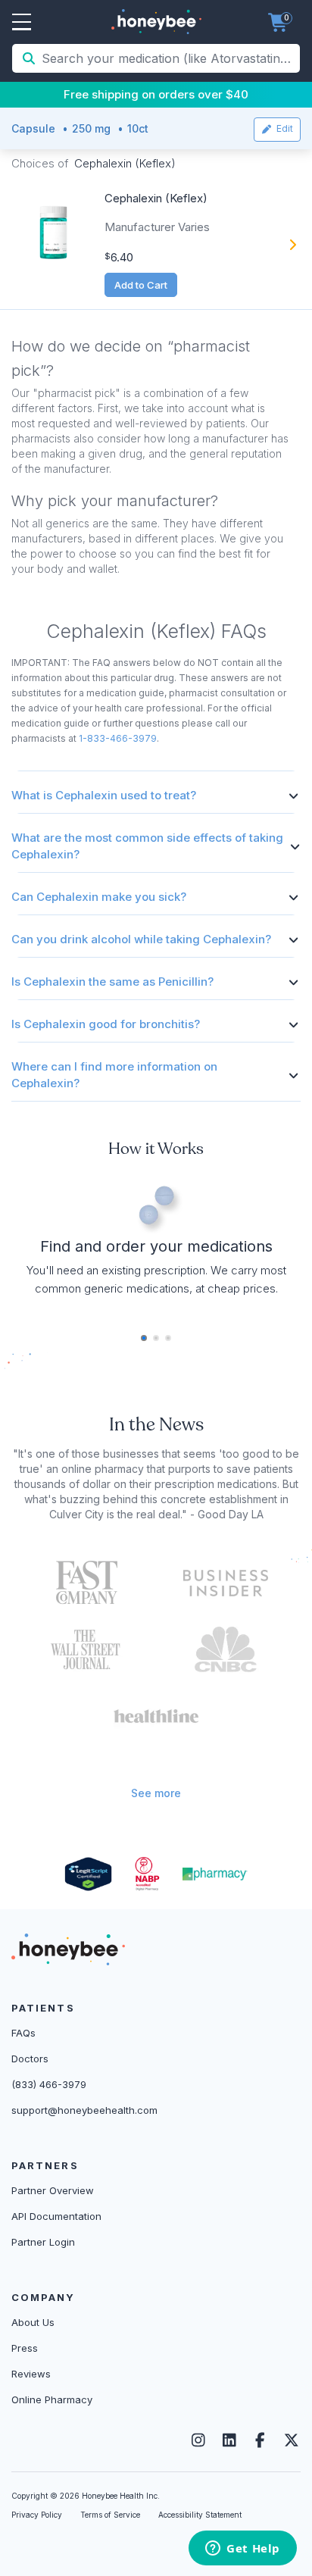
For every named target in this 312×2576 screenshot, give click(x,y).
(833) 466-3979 (49, 2084)
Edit (282, 128)
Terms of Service (110, 2515)
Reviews (31, 2374)
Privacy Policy (37, 2515)
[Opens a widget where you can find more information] (243, 2549)
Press (25, 2348)
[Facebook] (260, 2440)
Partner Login (43, 2242)
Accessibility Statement (200, 2515)
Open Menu (22, 23)
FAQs (23, 2033)
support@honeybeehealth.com (84, 2110)
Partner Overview (53, 2190)
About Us (33, 2322)
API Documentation (56, 2216)
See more (156, 1793)
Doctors (30, 2059)
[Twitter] (291, 2440)
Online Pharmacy (52, 2399)
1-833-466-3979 (118, 738)
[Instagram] (198, 2440)
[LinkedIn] (229, 2440)
